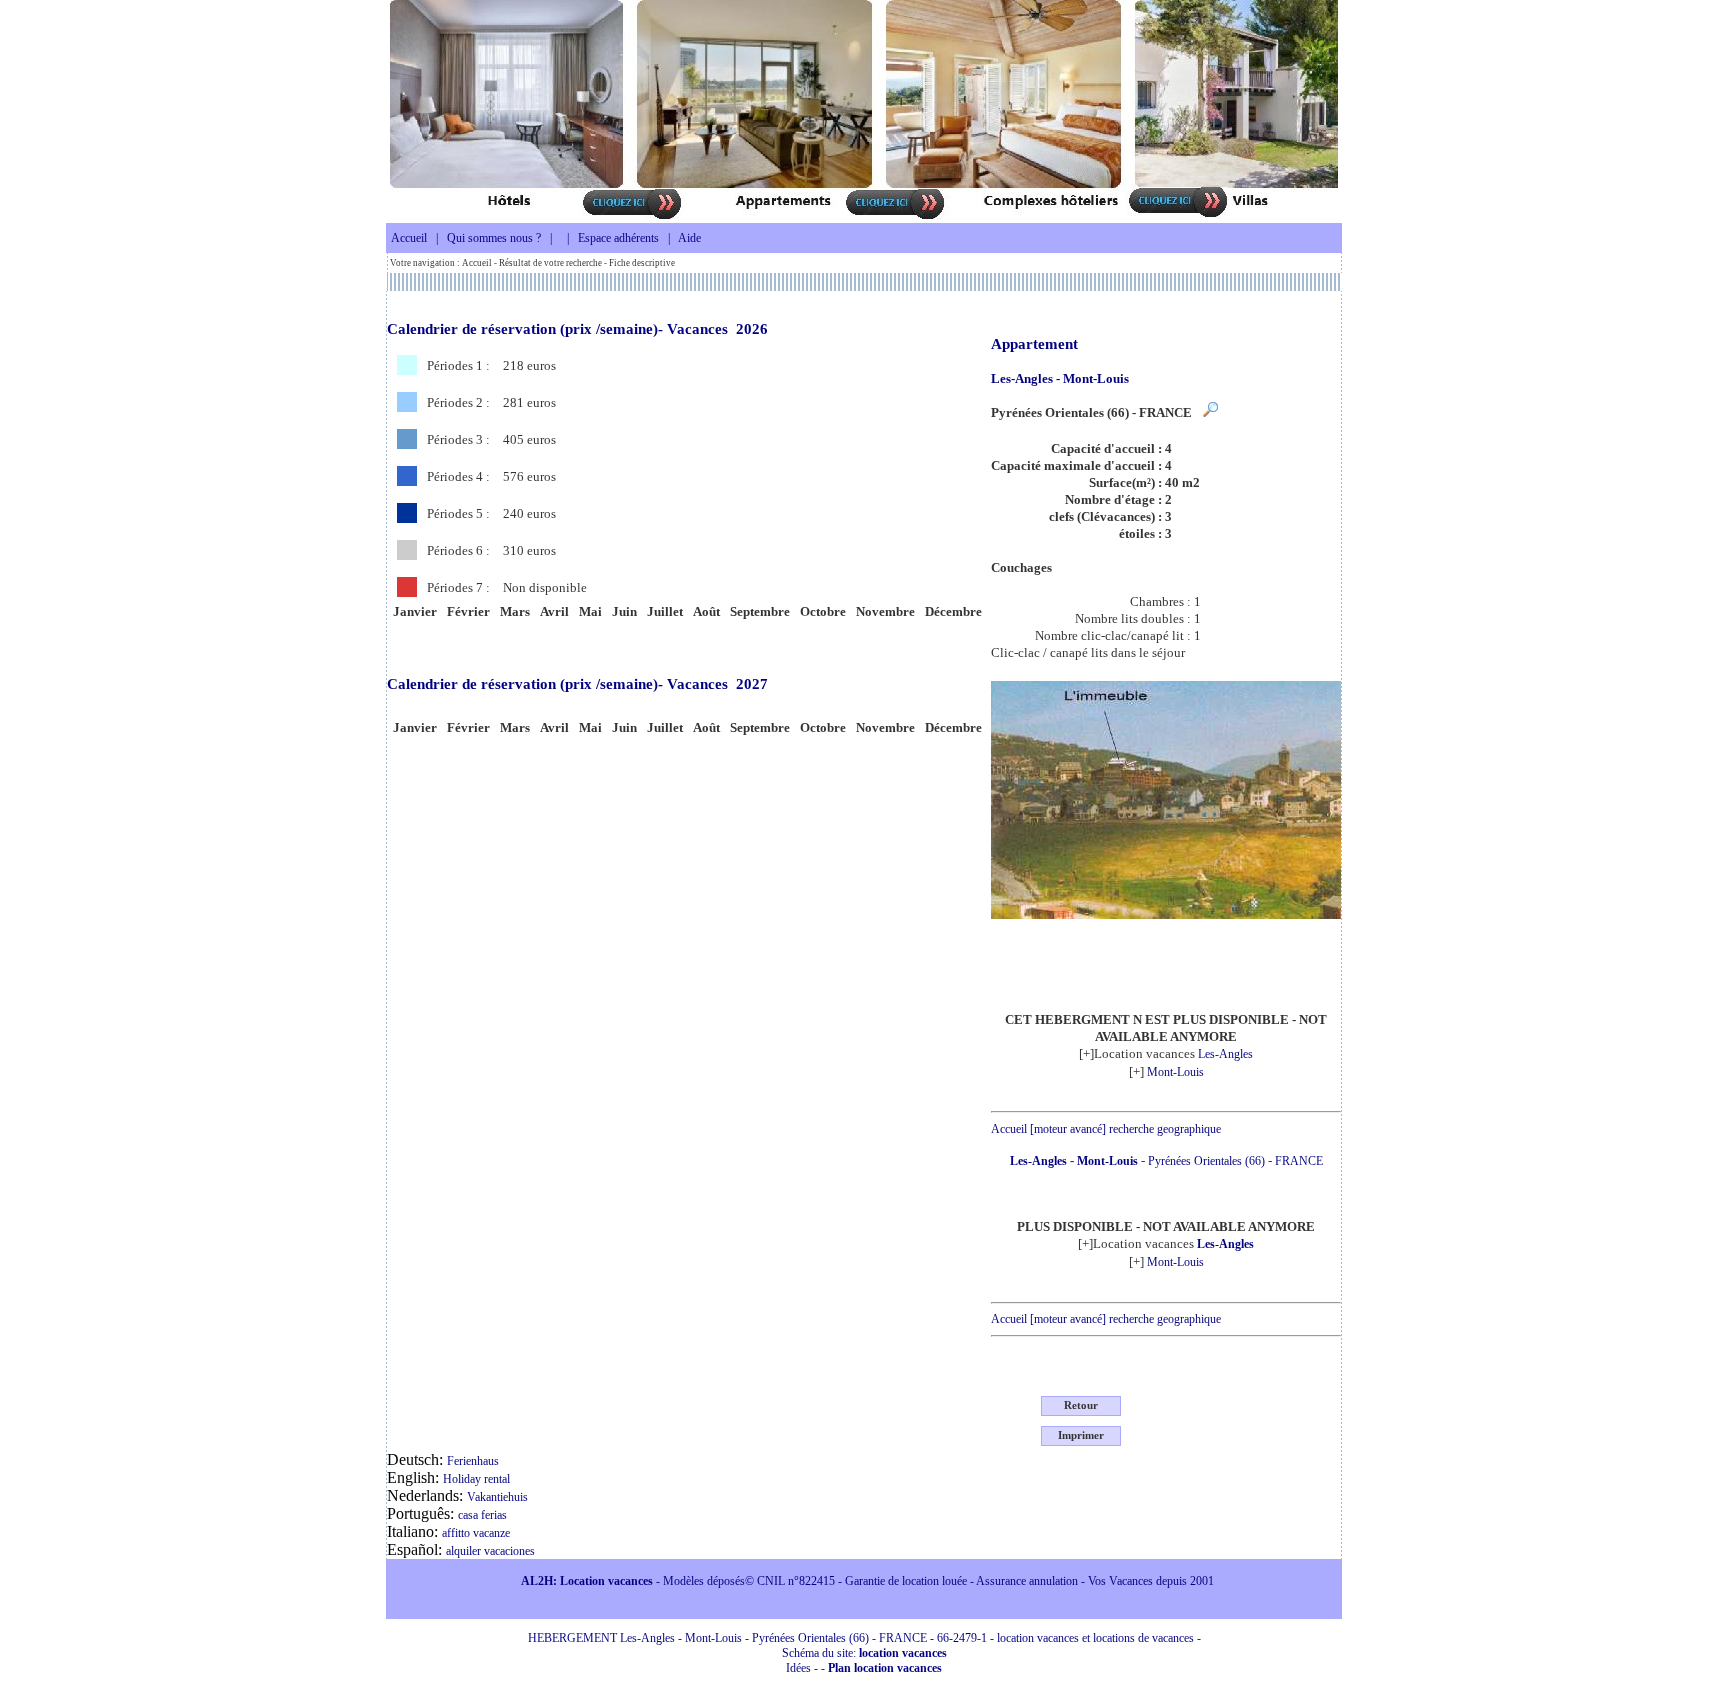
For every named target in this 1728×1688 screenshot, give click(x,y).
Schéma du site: (864, 1653)
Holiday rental (476, 1479)
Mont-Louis (1175, 1072)
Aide (689, 238)
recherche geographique (1165, 1129)
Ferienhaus (473, 1461)
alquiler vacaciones (490, 1551)
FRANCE (1299, 1161)
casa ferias (482, 1515)
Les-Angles (1225, 1054)
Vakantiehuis (497, 1497)
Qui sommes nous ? (494, 238)
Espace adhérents (618, 238)
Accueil (409, 238)
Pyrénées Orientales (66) (1206, 1161)
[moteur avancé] (1068, 1129)
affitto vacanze (476, 1533)
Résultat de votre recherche (550, 263)
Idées (798, 1668)
